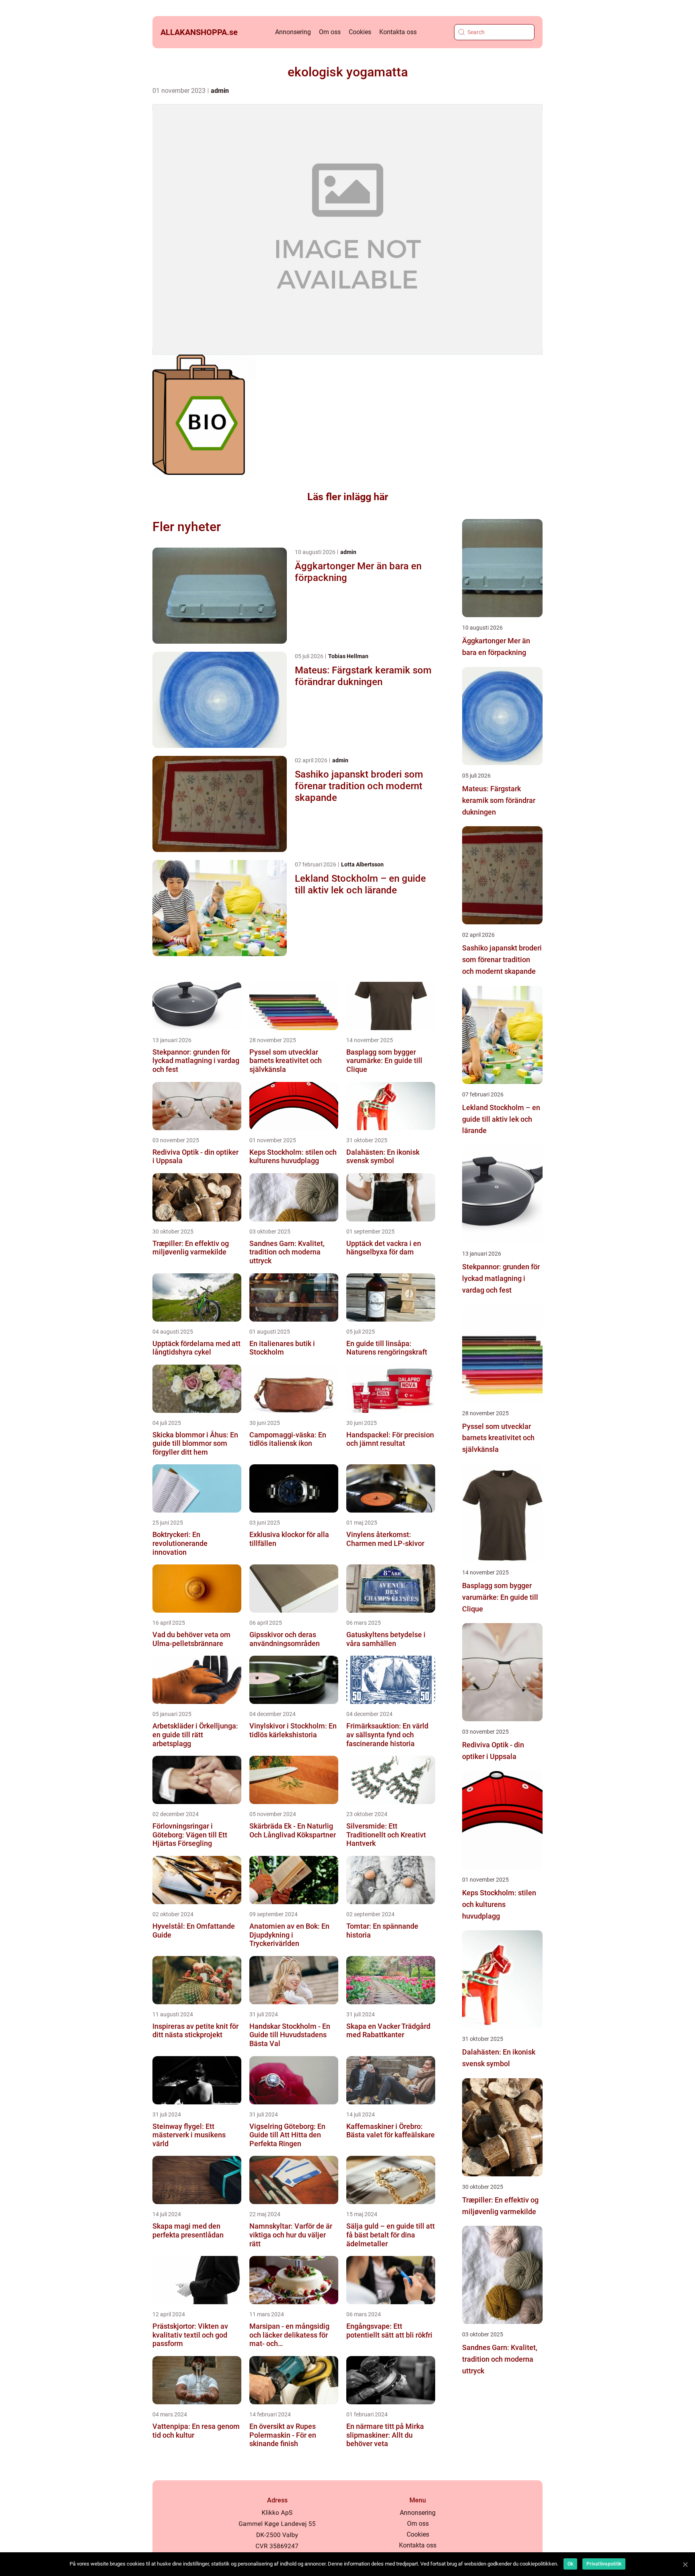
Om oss (330, 32)
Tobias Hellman (348, 656)
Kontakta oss (398, 32)
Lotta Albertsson (362, 864)
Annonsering (293, 32)
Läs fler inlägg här (348, 497)
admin (220, 91)
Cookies (360, 32)
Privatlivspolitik (604, 2564)
